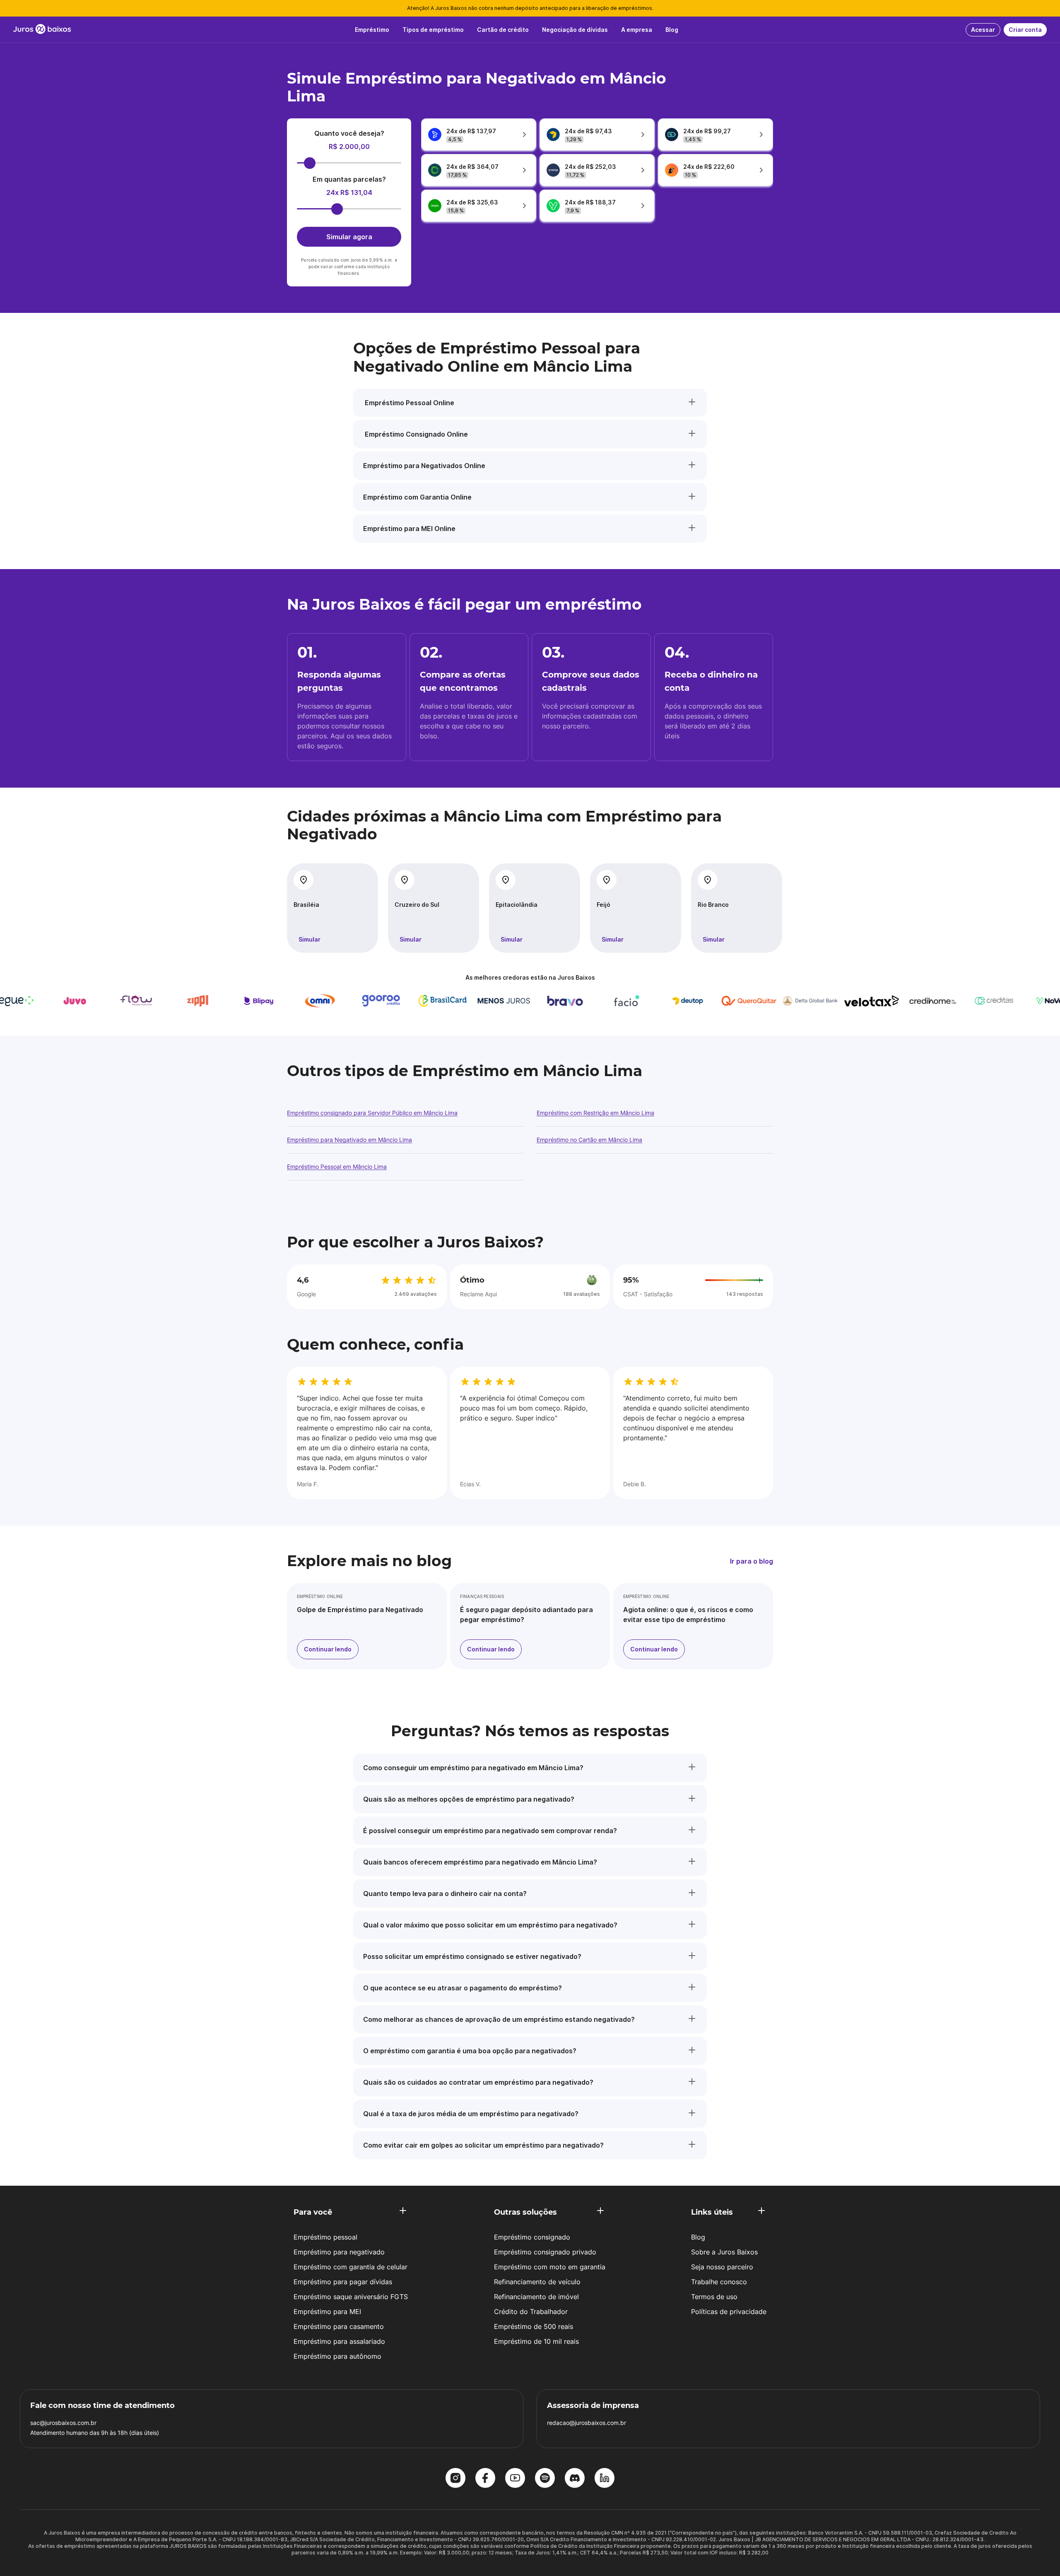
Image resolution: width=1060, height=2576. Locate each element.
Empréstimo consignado (532, 2237)
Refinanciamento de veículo (537, 2282)
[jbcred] (576, 1001)
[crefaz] (515, 1001)
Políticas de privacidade (729, 2312)
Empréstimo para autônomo (337, 2356)
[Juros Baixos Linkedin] (605, 2479)
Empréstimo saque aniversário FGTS (351, 2297)
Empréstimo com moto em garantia (550, 2267)
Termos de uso (714, 2297)
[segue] (699, 1001)
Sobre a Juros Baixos (724, 2252)
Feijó (603, 905)
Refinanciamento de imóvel (536, 2297)
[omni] (1005, 1001)
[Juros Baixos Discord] (575, 2479)
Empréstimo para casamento (339, 2326)
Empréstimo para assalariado (339, 2341)
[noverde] (270, 1001)
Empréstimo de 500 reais (534, 2326)
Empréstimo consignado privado (545, 2252)
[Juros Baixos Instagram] (455, 2479)
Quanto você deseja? (349, 133)
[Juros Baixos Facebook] (485, 2479)
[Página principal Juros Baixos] (42, 30)
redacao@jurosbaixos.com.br (587, 2423)
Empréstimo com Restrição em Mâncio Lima (595, 1113)
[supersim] (393, 1001)
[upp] (638, 1001)
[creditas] (209, 1001)
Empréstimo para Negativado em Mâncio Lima (349, 1140)
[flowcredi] (821, 1001)
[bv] (454, 1001)
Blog (698, 2237)
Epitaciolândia (517, 905)
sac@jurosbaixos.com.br (63, 2423)
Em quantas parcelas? (349, 179)
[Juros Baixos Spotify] (545, 2479)
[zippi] (883, 1001)
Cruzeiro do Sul (417, 905)
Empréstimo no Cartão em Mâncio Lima (589, 1140)
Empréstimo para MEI (327, 2312)
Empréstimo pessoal (325, 2237)
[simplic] (331, 1001)
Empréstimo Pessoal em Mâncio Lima (337, 1167)
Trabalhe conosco (719, 2282)
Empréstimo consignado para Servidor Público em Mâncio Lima (372, 1113)
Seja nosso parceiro (722, 2267)
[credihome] (147, 1001)
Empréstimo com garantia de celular (351, 2267)
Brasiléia (306, 905)
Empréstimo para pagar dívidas (343, 2282)
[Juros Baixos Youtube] (515, 2479)
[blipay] (944, 1001)
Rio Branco (713, 905)
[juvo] (760, 1001)
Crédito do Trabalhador (531, 2312)
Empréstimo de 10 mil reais (536, 2341)
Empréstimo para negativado (339, 2252)
